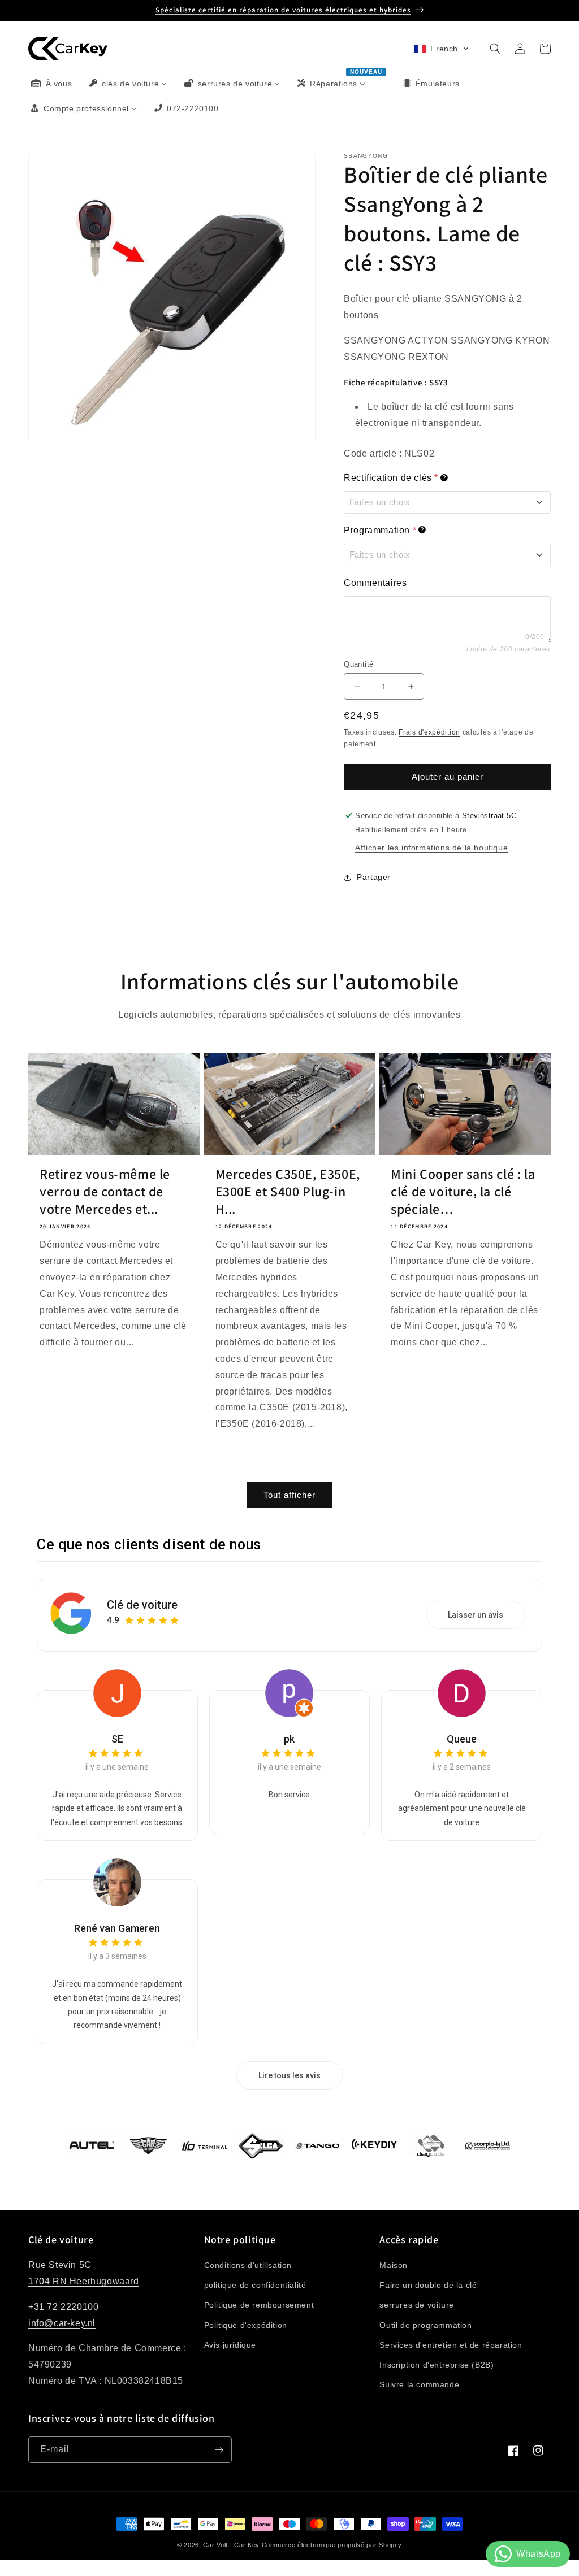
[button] (441, 49)
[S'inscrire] (219, 2450)
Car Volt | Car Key (231, 2545)
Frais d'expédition (429, 732)
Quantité (358, 664)
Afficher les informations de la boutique (431, 848)
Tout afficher (289, 1495)
